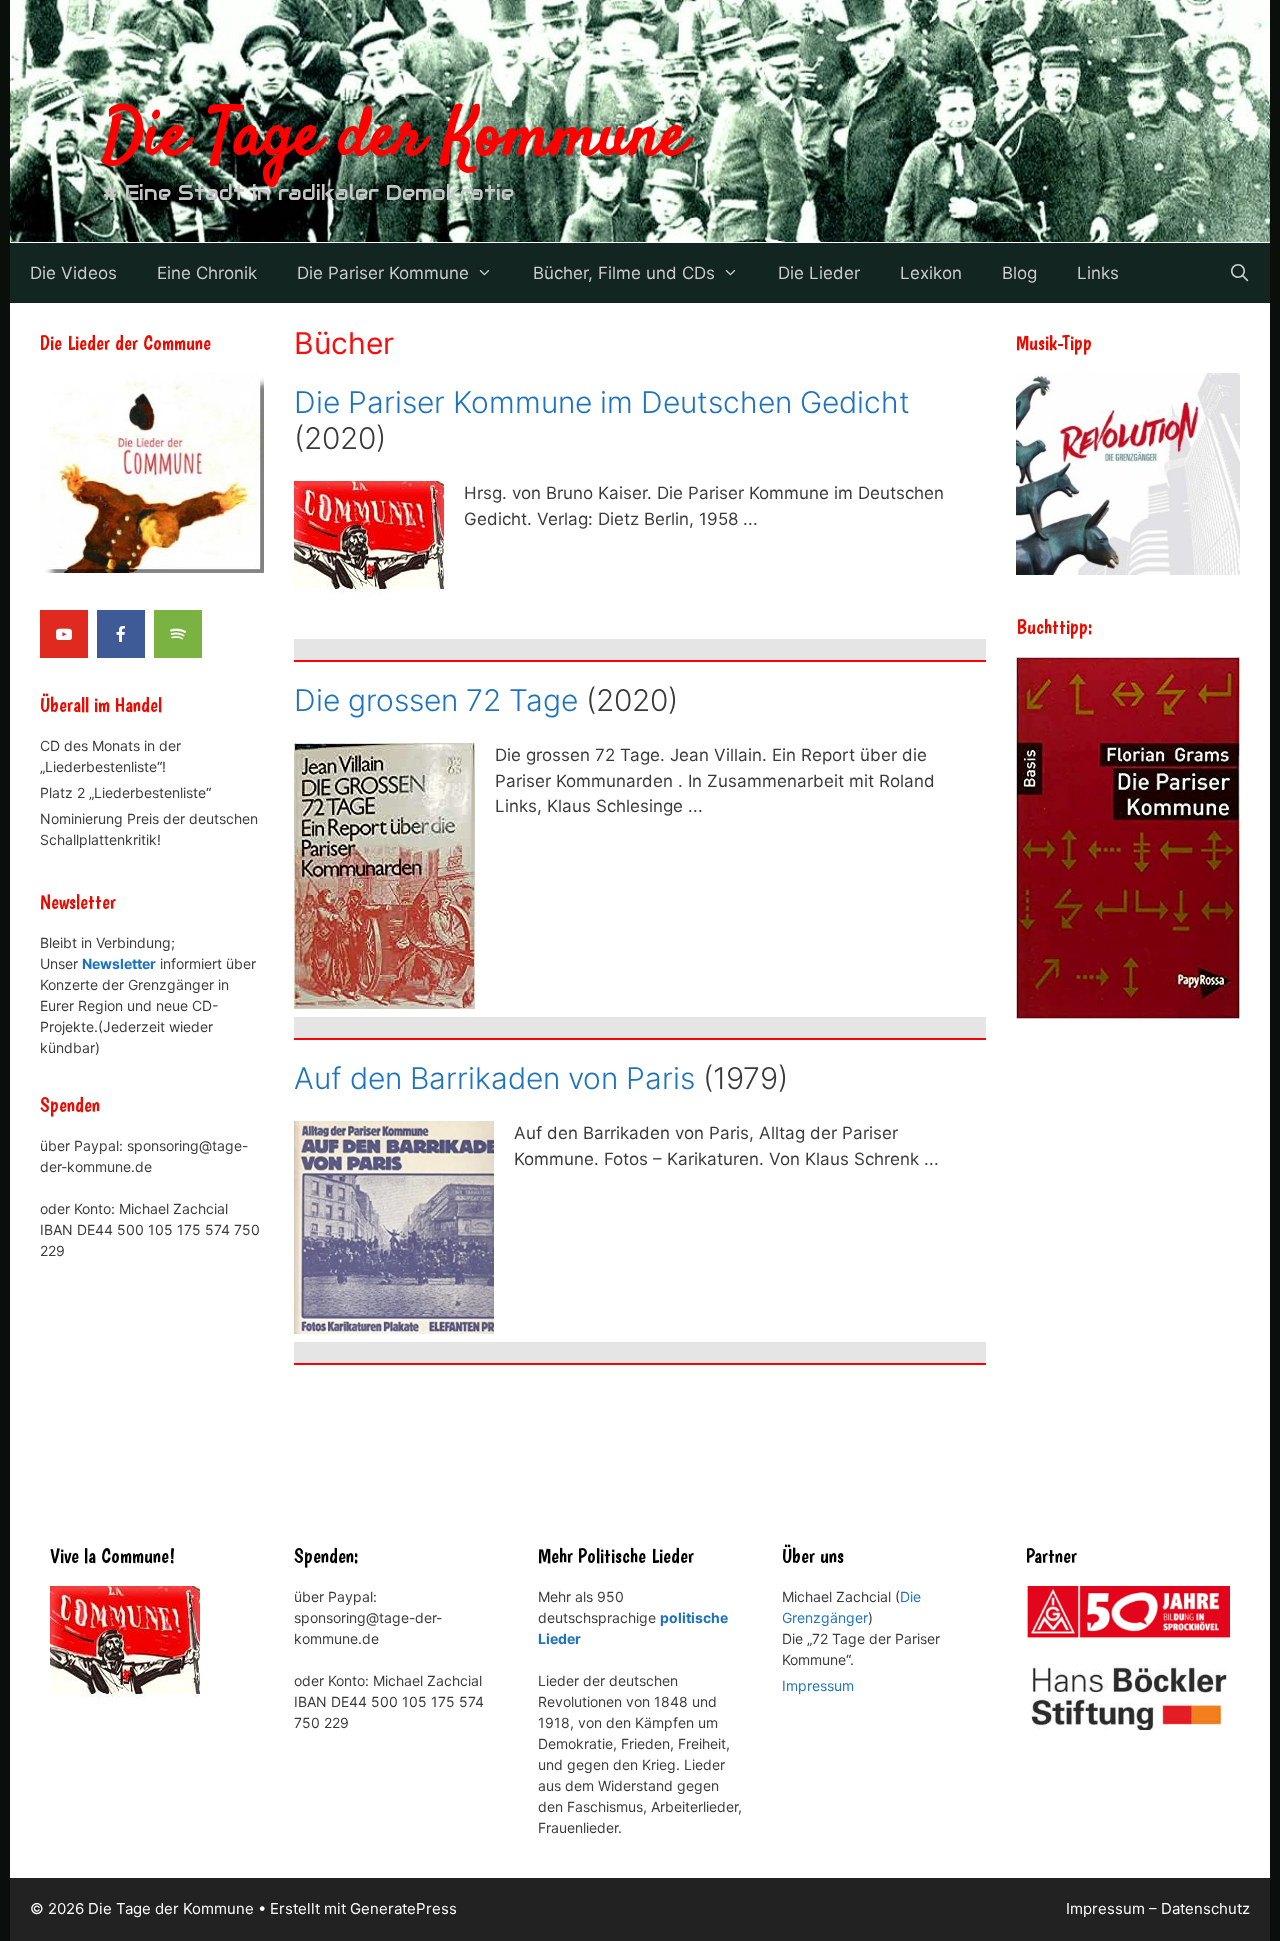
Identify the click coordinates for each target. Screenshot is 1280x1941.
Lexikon (931, 273)
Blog (1019, 273)
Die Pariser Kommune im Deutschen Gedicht (602, 402)
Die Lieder (819, 273)
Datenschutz (1205, 1908)
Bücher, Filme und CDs (624, 273)
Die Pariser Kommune (383, 273)
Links (1098, 273)
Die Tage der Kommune (395, 138)
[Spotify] (178, 634)
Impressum (818, 1685)
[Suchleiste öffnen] (1239, 273)
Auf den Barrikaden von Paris (494, 1078)
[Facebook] (121, 634)
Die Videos (73, 273)
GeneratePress (403, 1908)
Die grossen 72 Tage (436, 700)
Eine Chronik (207, 273)
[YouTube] (64, 634)
